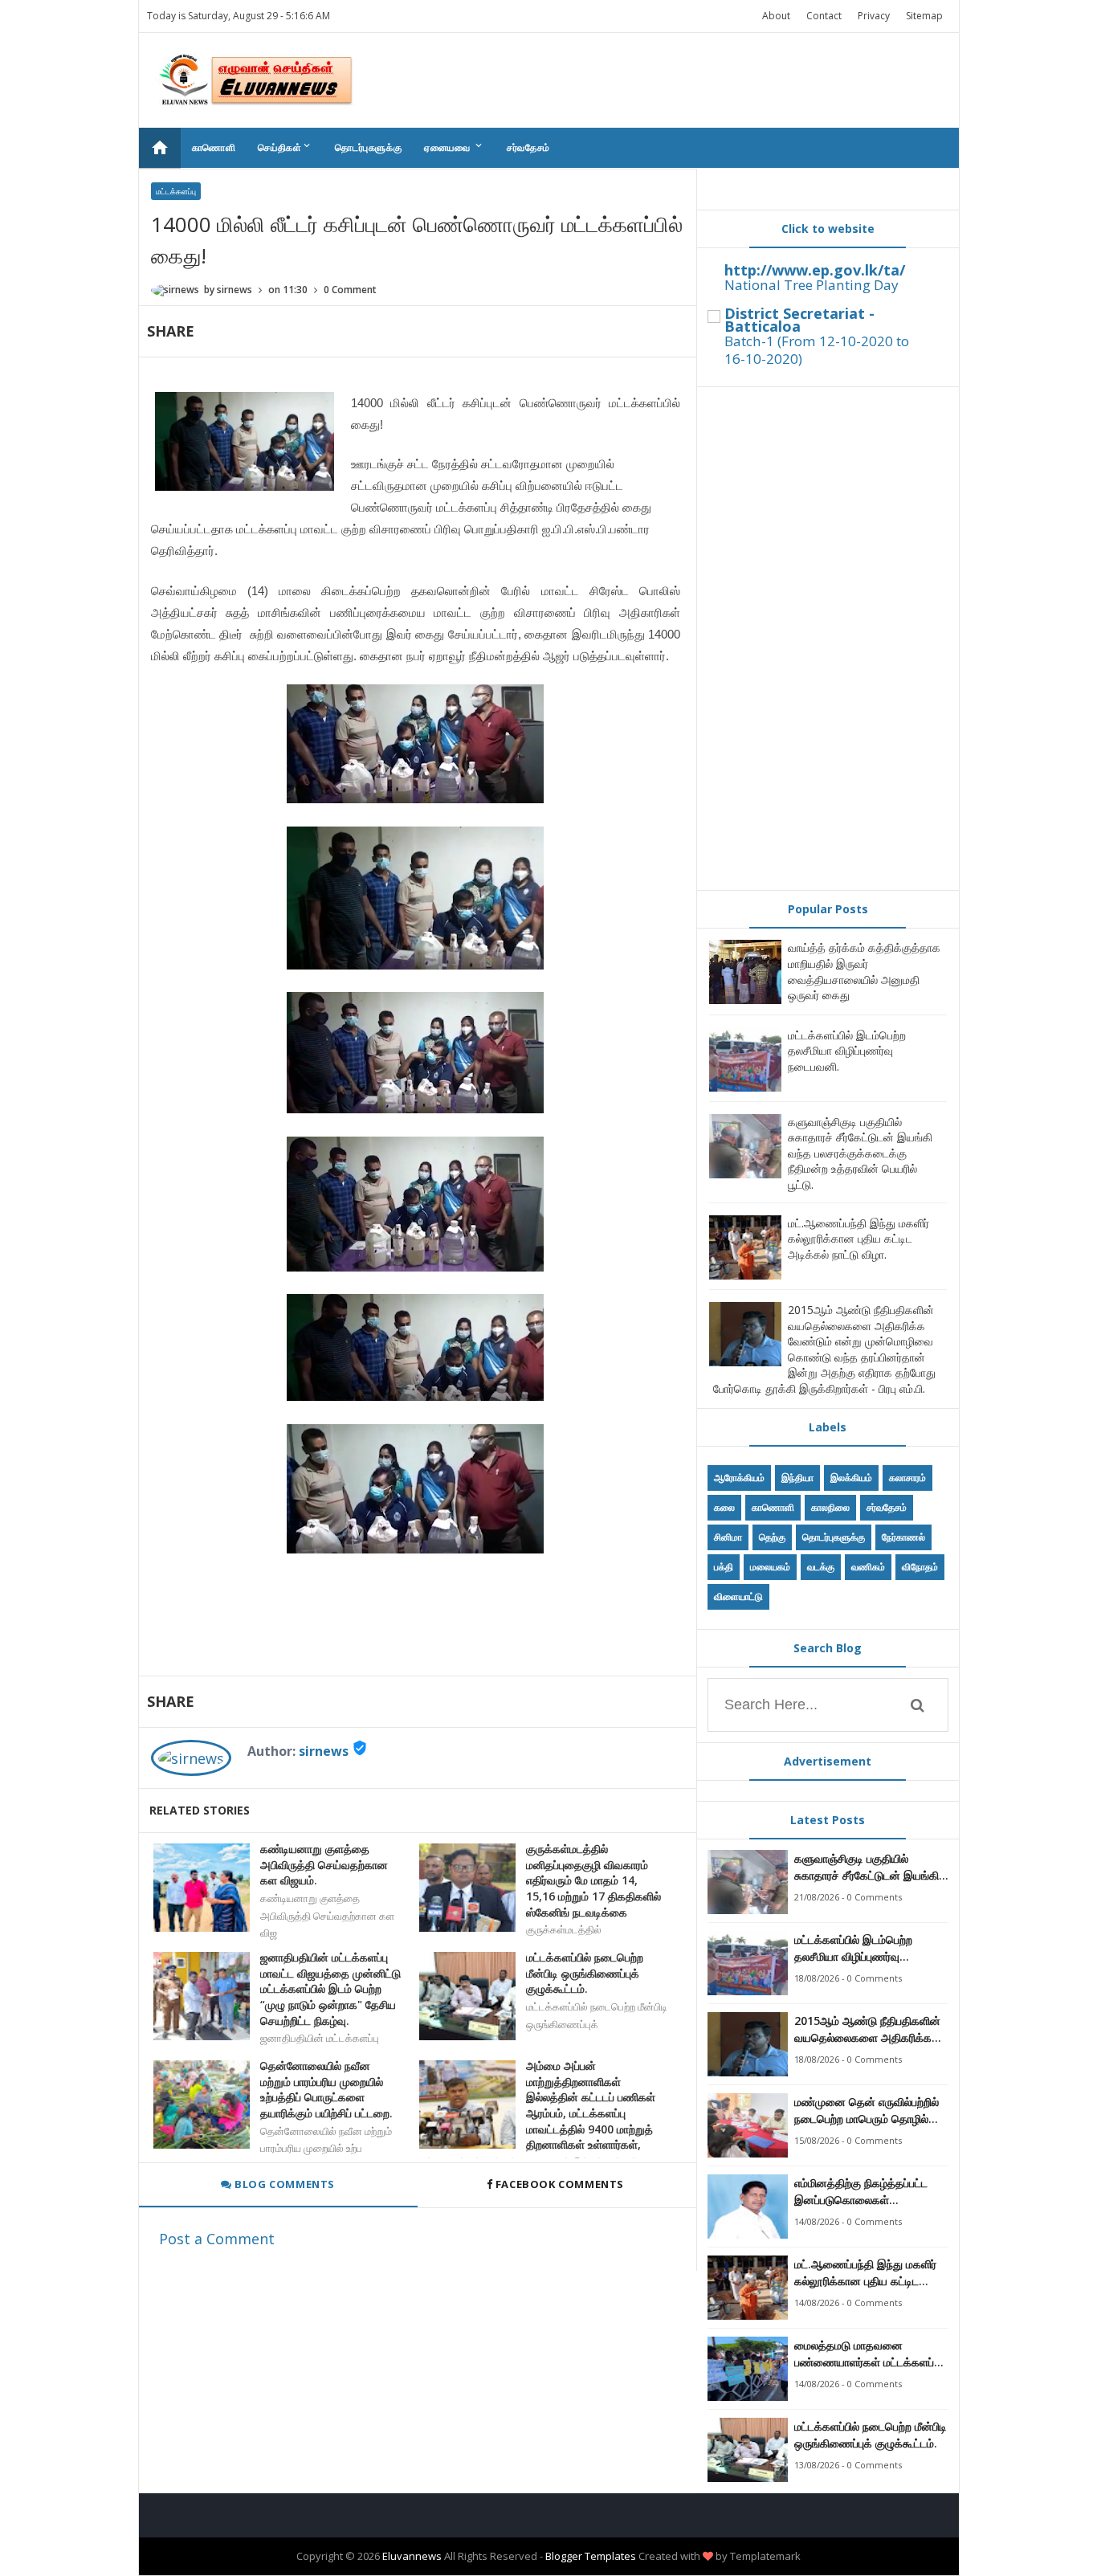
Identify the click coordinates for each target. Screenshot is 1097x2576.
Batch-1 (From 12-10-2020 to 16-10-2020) (817, 350)
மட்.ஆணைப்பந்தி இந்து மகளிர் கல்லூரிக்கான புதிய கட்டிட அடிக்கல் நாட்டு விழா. (858, 1239)
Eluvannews (412, 2556)
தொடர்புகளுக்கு (368, 147)
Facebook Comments (559, 2184)
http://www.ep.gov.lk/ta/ (815, 270)
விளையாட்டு (738, 1596)
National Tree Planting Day (812, 285)
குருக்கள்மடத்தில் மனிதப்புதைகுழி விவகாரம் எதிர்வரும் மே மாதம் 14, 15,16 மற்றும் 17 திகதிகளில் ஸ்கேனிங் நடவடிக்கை (593, 1880)
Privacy (874, 16)
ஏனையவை (454, 147)
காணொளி (214, 147)
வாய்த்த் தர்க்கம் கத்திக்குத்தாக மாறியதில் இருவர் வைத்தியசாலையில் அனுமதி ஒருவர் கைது (864, 971)
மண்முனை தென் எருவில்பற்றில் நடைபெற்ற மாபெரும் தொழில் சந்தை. (867, 2111)
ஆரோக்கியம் (739, 1478)
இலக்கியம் (851, 1478)
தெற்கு (772, 1537)
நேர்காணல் (903, 1537)
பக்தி (724, 1567)
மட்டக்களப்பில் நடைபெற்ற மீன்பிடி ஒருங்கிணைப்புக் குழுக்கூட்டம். (585, 1973)
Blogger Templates (591, 2556)
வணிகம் (868, 1567)
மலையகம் (770, 1567)
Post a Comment (217, 2239)
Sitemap (924, 16)
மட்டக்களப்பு (176, 191)
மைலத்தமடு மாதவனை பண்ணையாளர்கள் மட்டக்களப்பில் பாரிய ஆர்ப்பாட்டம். (871, 2354)
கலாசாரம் (907, 1478)
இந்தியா (797, 1478)
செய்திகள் (285, 147)
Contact (824, 16)
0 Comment (350, 290)
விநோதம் (920, 1567)
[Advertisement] (828, 639)
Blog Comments (283, 2184)
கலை (724, 1507)
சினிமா (728, 1537)
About (776, 16)
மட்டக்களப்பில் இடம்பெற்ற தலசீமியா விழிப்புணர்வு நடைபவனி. (847, 1051)
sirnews (324, 1751)
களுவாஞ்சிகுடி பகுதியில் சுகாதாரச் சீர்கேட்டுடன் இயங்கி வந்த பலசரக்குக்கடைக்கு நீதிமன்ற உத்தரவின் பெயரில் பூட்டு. (860, 1153)
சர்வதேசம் (528, 147)
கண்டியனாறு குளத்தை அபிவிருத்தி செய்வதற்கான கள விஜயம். (324, 1864)
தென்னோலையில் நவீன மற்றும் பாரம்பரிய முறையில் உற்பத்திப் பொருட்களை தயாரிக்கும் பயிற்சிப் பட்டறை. (326, 2089)
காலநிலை (830, 1507)
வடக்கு (821, 1567)
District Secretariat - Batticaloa (799, 320)
